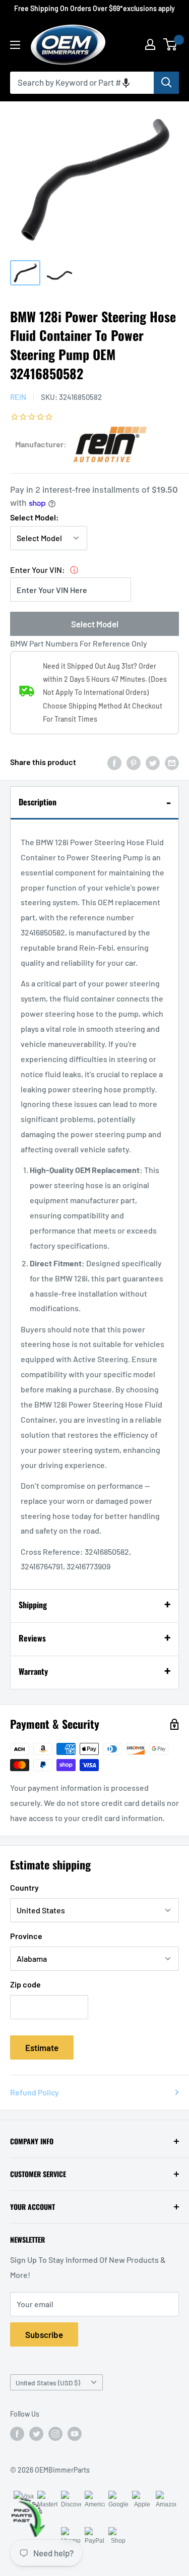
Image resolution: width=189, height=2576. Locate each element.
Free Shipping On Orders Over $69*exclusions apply (94, 8)
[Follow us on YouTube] (75, 2434)
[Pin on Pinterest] (134, 762)
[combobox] (82, 83)
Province (26, 1936)
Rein (18, 397)
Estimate (42, 2047)
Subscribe (44, 2334)
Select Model (95, 624)
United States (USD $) (48, 2383)
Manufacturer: (41, 444)
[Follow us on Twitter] (36, 2434)
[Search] (166, 83)
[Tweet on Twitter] (153, 762)
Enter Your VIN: (38, 570)
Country (24, 1887)
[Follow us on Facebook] (17, 2434)
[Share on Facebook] (114, 762)
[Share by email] (172, 762)
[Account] (150, 44)
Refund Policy (35, 2092)
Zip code (25, 1984)
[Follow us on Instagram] (55, 2434)
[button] (126, 83)
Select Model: (35, 517)
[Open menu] (15, 45)
